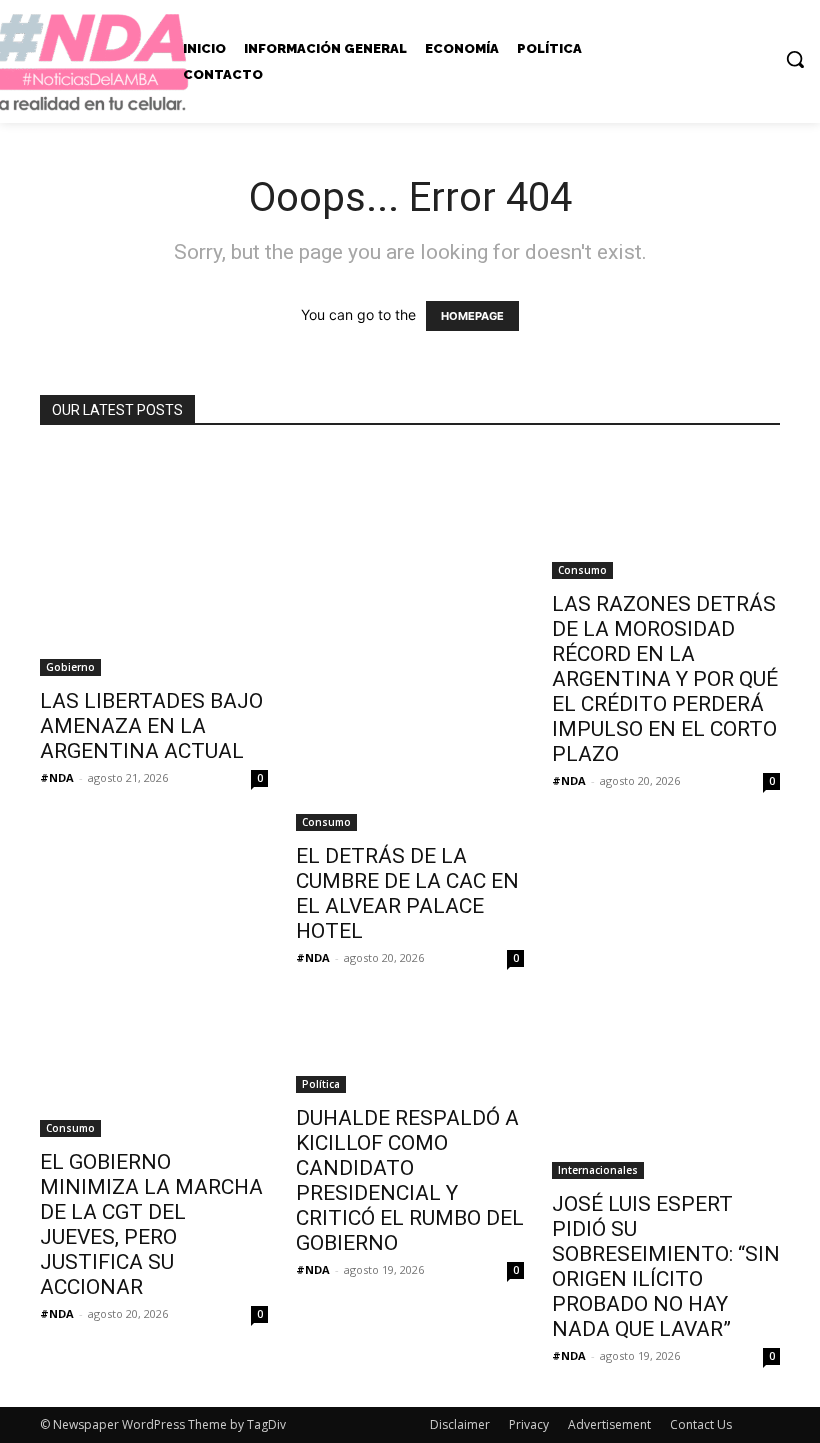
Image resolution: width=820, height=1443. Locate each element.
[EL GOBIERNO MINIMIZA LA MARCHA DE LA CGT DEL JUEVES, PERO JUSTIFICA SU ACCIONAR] (154, 1073)
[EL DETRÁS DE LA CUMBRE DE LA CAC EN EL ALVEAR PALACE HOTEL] (410, 640)
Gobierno (70, 667)
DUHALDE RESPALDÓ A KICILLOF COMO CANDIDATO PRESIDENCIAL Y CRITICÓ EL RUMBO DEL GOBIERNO (410, 1180)
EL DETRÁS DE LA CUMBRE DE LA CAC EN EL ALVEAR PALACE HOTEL (407, 893)
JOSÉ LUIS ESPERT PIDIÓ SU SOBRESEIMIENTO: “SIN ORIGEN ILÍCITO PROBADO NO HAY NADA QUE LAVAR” (666, 1266)
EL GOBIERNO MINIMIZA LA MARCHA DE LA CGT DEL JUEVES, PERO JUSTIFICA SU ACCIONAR (151, 1224)
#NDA (57, 777)
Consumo (326, 822)
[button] (795, 59)
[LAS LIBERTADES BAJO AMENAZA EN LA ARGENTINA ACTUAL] (154, 563)
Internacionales (598, 1170)
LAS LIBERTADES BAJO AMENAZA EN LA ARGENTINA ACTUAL (151, 726)
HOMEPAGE (472, 316)
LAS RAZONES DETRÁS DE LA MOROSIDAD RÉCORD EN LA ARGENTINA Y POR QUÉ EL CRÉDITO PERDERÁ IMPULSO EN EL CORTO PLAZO (665, 679)
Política (321, 1084)
